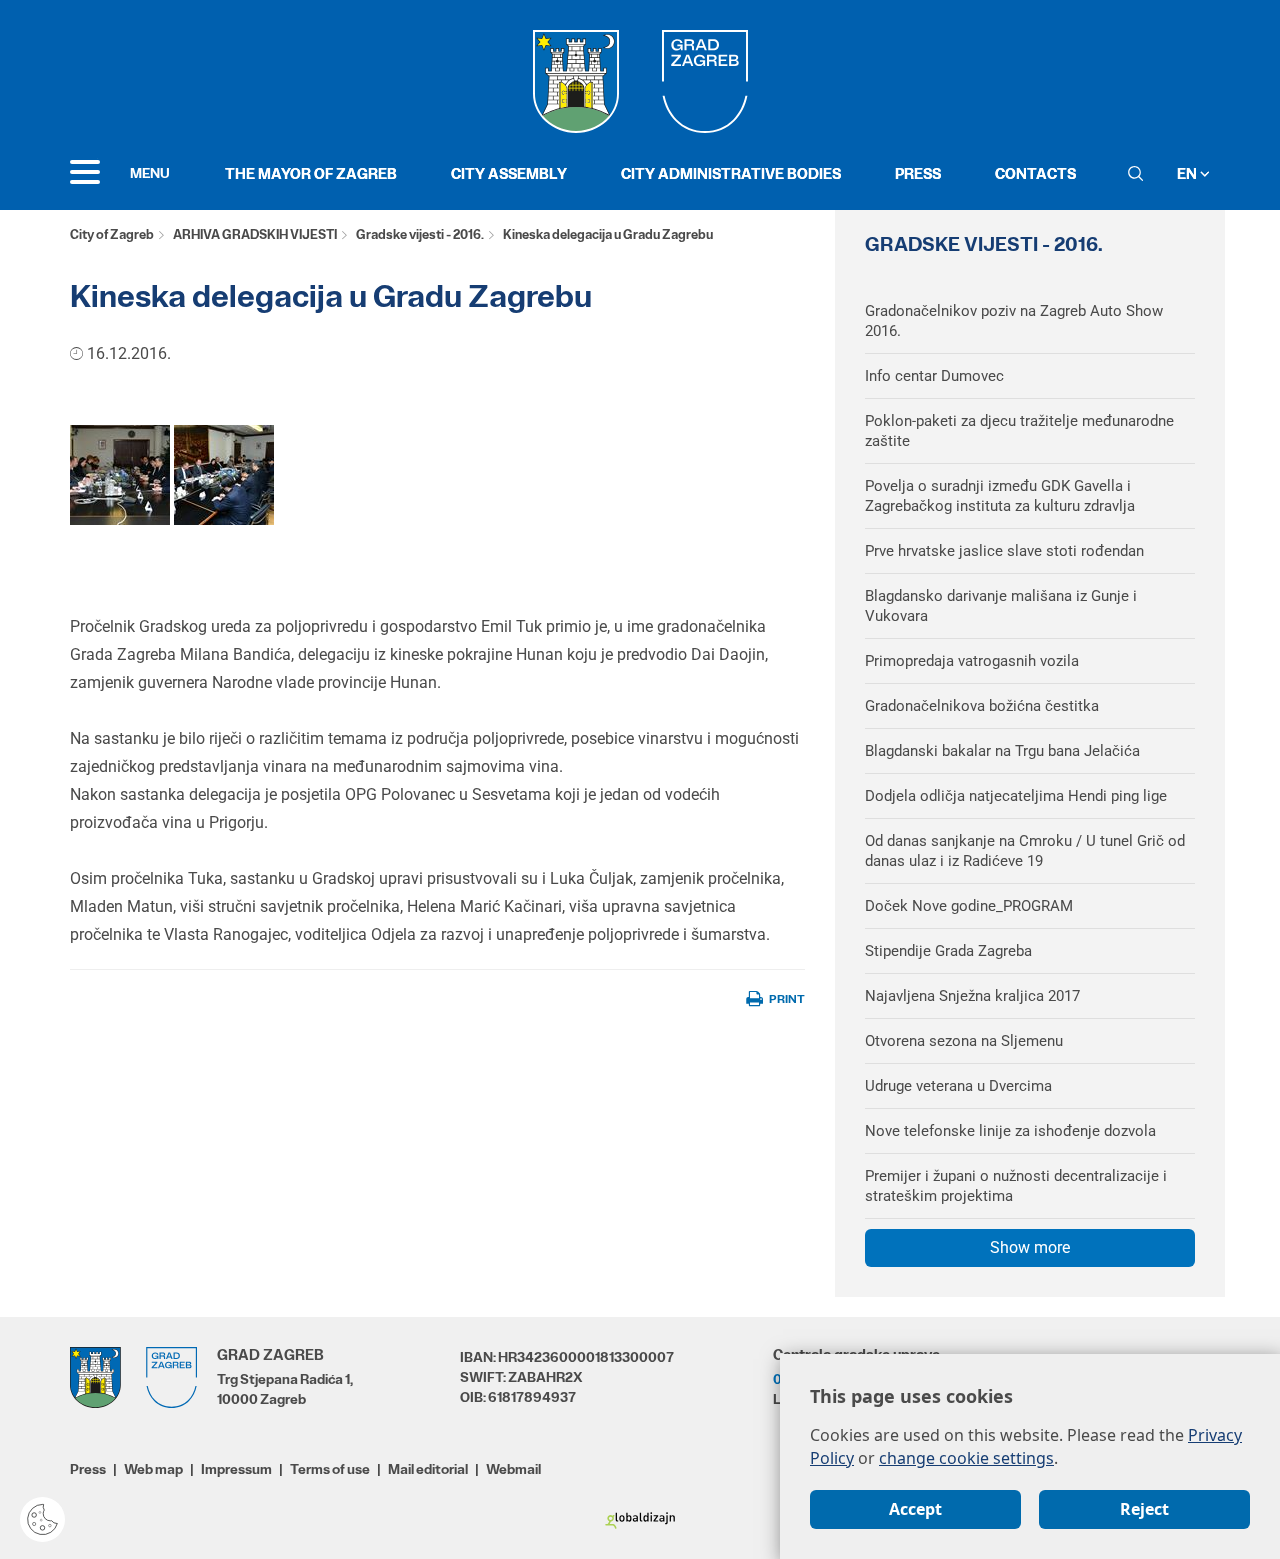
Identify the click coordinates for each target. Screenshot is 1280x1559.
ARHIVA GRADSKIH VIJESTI (255, 234)
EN (1188, 173)
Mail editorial (428, 1469)
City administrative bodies (731, 173)
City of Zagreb (112, 234)
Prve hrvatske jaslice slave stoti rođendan (1004, 551)
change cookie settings (966, 1458)
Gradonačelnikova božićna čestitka (982, 706)
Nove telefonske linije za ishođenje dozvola (1010, 1131)
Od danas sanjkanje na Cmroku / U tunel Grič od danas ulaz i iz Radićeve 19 (1025, 851)
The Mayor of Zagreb (311, 173)
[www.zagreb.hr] (120, 474)
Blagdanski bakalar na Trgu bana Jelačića (1002, 751)
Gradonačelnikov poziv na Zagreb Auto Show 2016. (1014, 321)
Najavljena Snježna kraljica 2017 (972, 996)
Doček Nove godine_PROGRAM (969, 906)
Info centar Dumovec (934, 376)
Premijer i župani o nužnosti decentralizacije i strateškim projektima (1016, 1186)
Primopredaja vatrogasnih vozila (972, 661)
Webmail (513, 1469)
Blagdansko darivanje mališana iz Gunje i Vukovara (1001, 606)
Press (918, 173)
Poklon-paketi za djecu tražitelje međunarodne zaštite (1019, 431)
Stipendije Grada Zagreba (948, 951)
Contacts (1035, 173)
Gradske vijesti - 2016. (420, 234)
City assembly (509, 173)
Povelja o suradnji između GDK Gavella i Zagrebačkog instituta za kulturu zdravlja (1000, 496)
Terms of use (330, 1469)
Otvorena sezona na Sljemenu (964, 1041)
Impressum (236, 1469)
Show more (1030, 1247)
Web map (153, 1469)
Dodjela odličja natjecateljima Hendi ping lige (1016, 796)
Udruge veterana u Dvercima (958, 1086)
